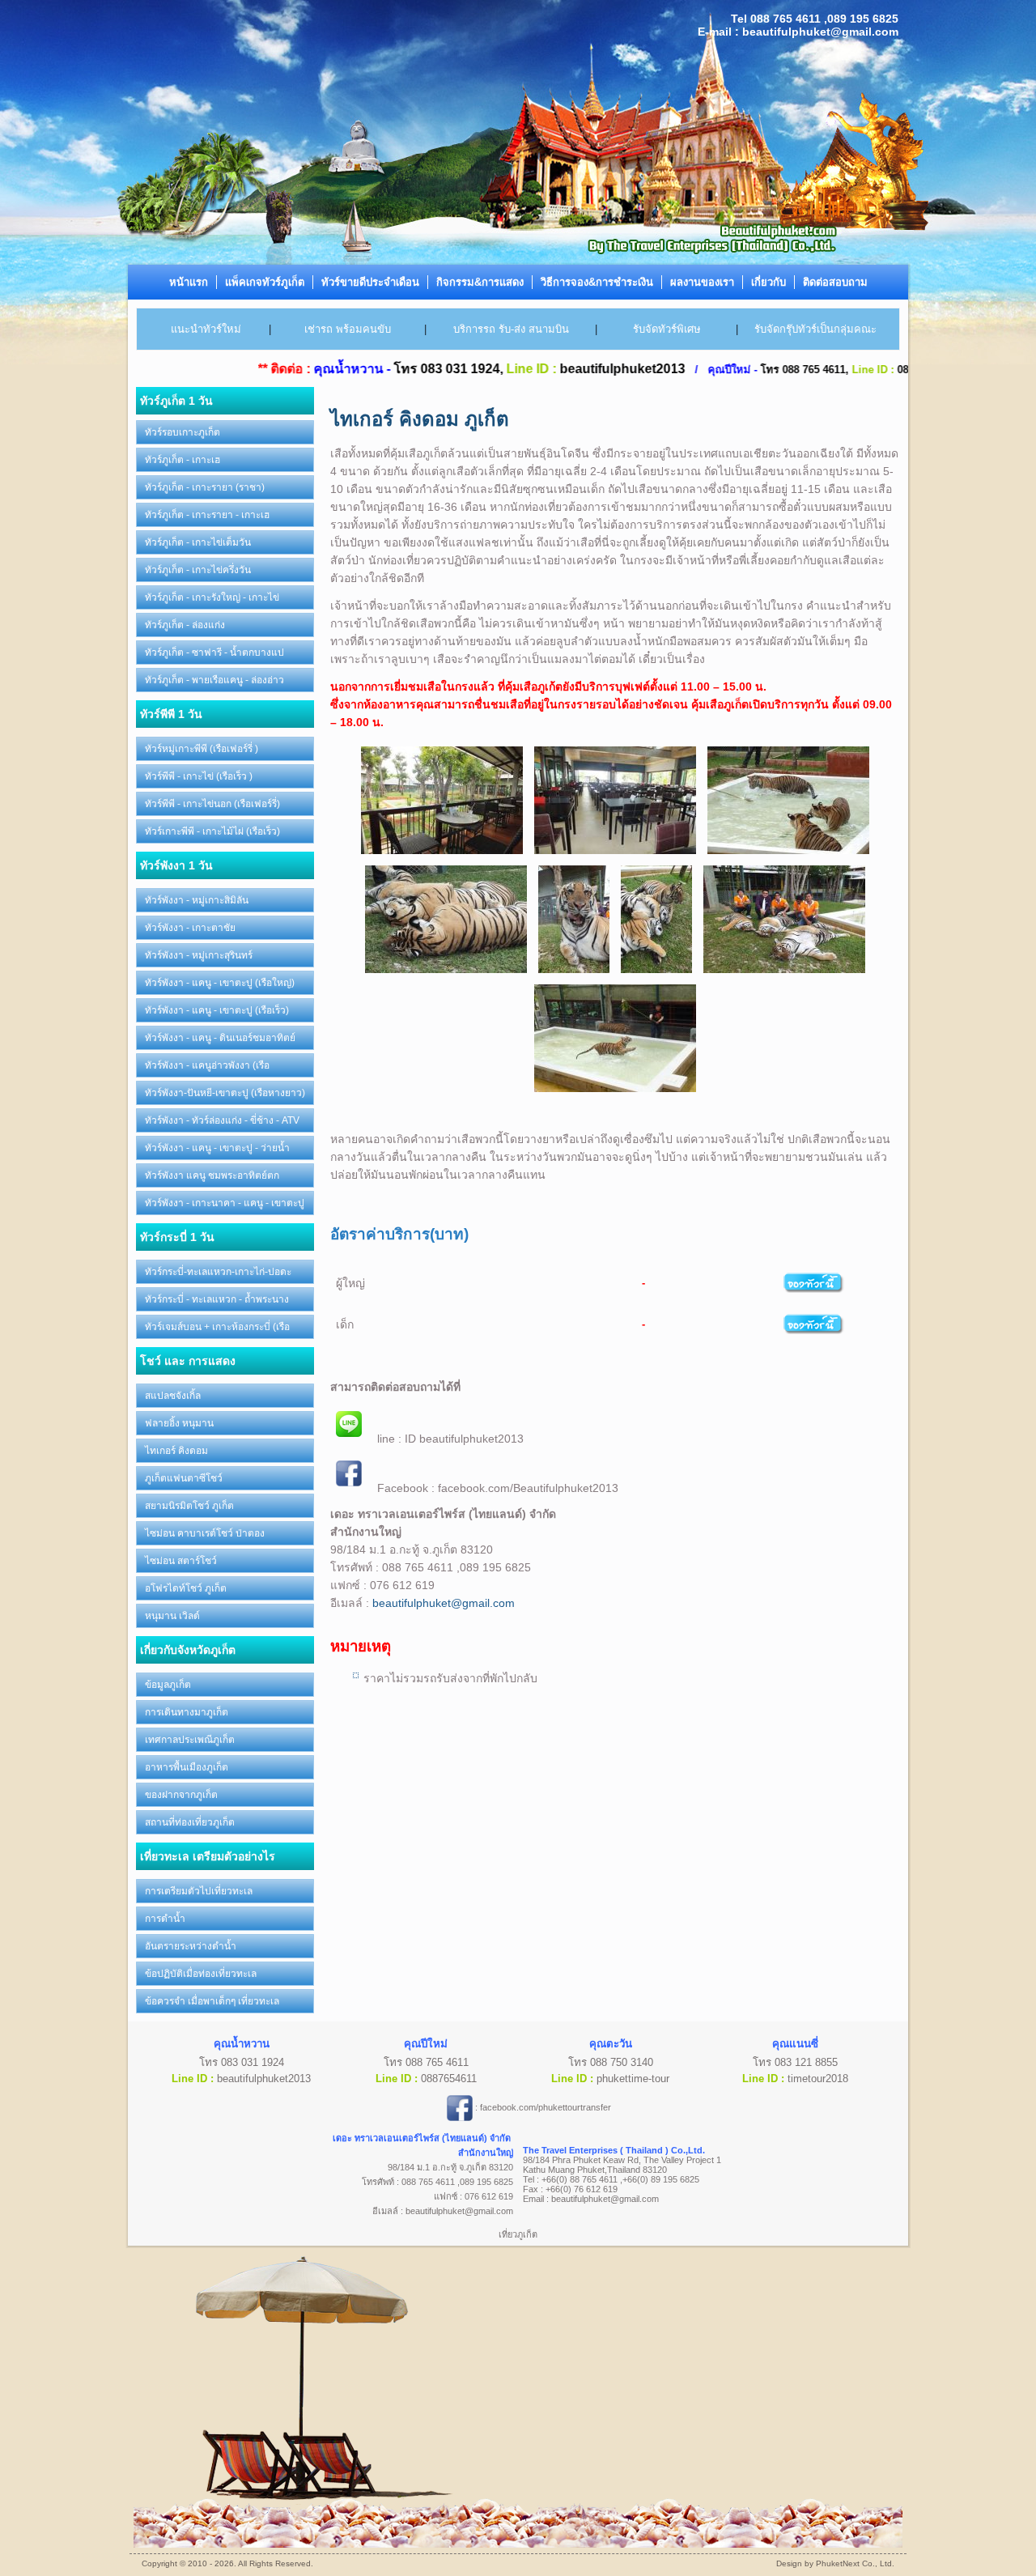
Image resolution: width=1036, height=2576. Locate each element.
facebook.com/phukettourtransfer (546, 2107)
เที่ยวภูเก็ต (518, 2234)
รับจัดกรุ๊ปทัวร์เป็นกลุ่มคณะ (815, 329)
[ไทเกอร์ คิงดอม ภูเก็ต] (442, 856)
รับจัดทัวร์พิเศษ (667, 329)
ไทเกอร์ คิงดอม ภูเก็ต (420, 419)
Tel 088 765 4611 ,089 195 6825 (815, 19)
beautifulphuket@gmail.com (444, 1603)
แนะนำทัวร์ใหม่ (206, 329)
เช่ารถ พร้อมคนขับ (348, 329)
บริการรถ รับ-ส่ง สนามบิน (511, 329)
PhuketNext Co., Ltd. (855, 2563)
